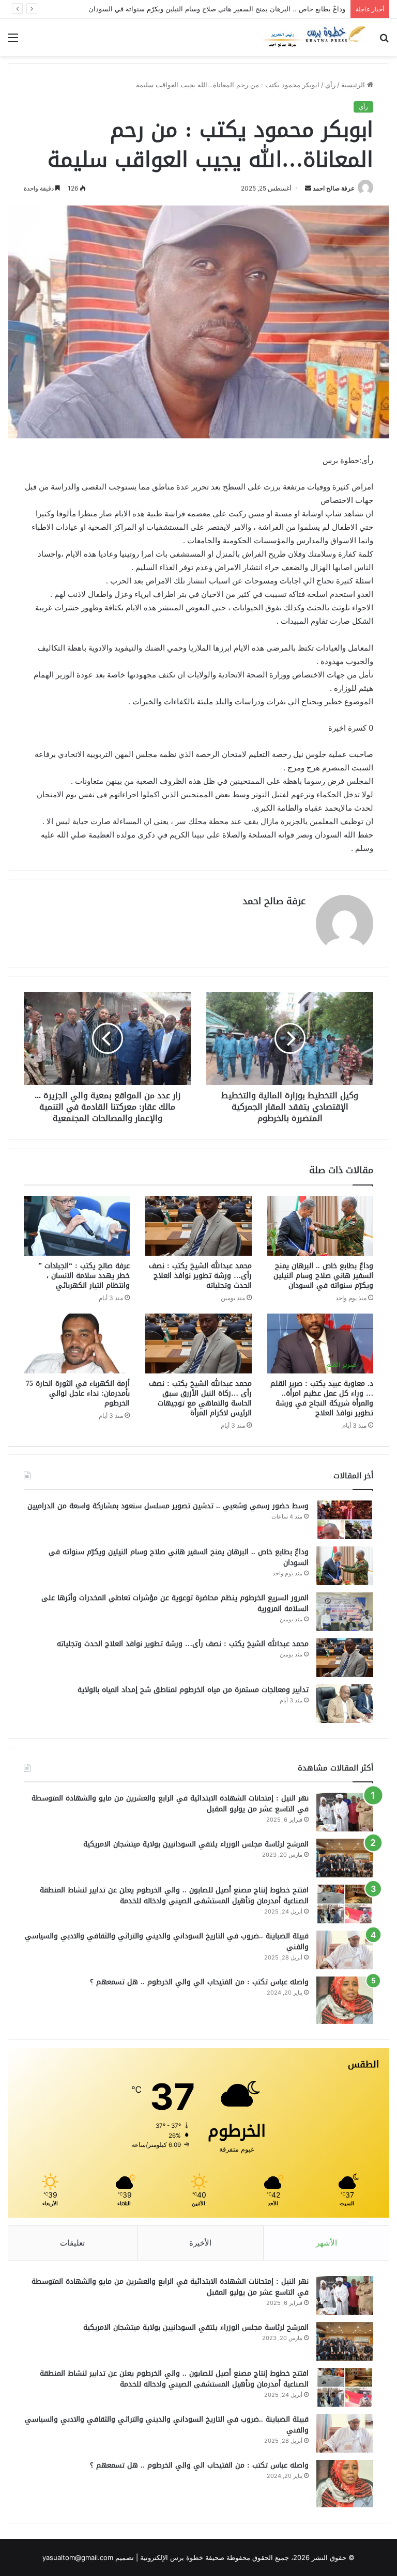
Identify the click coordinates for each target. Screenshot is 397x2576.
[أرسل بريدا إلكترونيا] (308, 188)
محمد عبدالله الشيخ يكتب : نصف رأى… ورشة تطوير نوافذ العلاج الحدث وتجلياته (200, 1276)
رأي (330, 85)
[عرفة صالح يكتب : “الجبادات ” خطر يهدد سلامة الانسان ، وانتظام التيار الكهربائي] (77, 1226)
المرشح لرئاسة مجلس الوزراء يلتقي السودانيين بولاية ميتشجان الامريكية (196, 1844)
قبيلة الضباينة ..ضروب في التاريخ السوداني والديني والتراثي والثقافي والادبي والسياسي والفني (167, 1941)
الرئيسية (354, 85)
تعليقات (72, 2243)
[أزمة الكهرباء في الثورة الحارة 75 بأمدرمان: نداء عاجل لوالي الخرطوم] (77, 1344)
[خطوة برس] (314, 37)
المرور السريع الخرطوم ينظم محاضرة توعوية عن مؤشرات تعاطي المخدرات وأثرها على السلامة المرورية (175, 1603)
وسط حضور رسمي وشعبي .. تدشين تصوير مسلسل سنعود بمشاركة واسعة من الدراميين (168, 1506)
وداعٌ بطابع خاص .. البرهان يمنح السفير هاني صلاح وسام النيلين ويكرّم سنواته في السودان (323, 1276)
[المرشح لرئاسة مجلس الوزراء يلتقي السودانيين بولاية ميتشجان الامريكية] (345, 1858)
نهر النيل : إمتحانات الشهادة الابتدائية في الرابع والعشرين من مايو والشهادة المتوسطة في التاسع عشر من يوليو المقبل (170, 1804)
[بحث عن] (384, 41)
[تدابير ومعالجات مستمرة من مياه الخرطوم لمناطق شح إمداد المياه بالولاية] (345, 1704)
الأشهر (326, 2243)
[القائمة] (13, 41)
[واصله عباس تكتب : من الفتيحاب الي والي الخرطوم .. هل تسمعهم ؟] (345, 2000)
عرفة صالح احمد (334, 188)
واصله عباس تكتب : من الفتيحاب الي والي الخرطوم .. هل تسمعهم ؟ (199, 1982)
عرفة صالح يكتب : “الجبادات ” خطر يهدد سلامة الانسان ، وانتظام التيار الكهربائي (84, 1276)
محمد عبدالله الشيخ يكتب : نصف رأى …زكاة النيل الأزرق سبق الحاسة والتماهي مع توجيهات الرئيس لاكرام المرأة (200, 1398)
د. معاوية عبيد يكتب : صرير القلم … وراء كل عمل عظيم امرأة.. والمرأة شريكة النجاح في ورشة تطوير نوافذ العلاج (322, 1398)
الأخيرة (200, 2243)
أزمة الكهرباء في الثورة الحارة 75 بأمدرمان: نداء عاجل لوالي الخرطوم (78, 1393)
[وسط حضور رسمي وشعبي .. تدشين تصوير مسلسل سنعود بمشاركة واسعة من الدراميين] (345, 1520)
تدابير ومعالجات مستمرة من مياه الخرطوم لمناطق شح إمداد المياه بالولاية (193, 1690)
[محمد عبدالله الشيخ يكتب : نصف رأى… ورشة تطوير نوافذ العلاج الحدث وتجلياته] (198, 1226)
